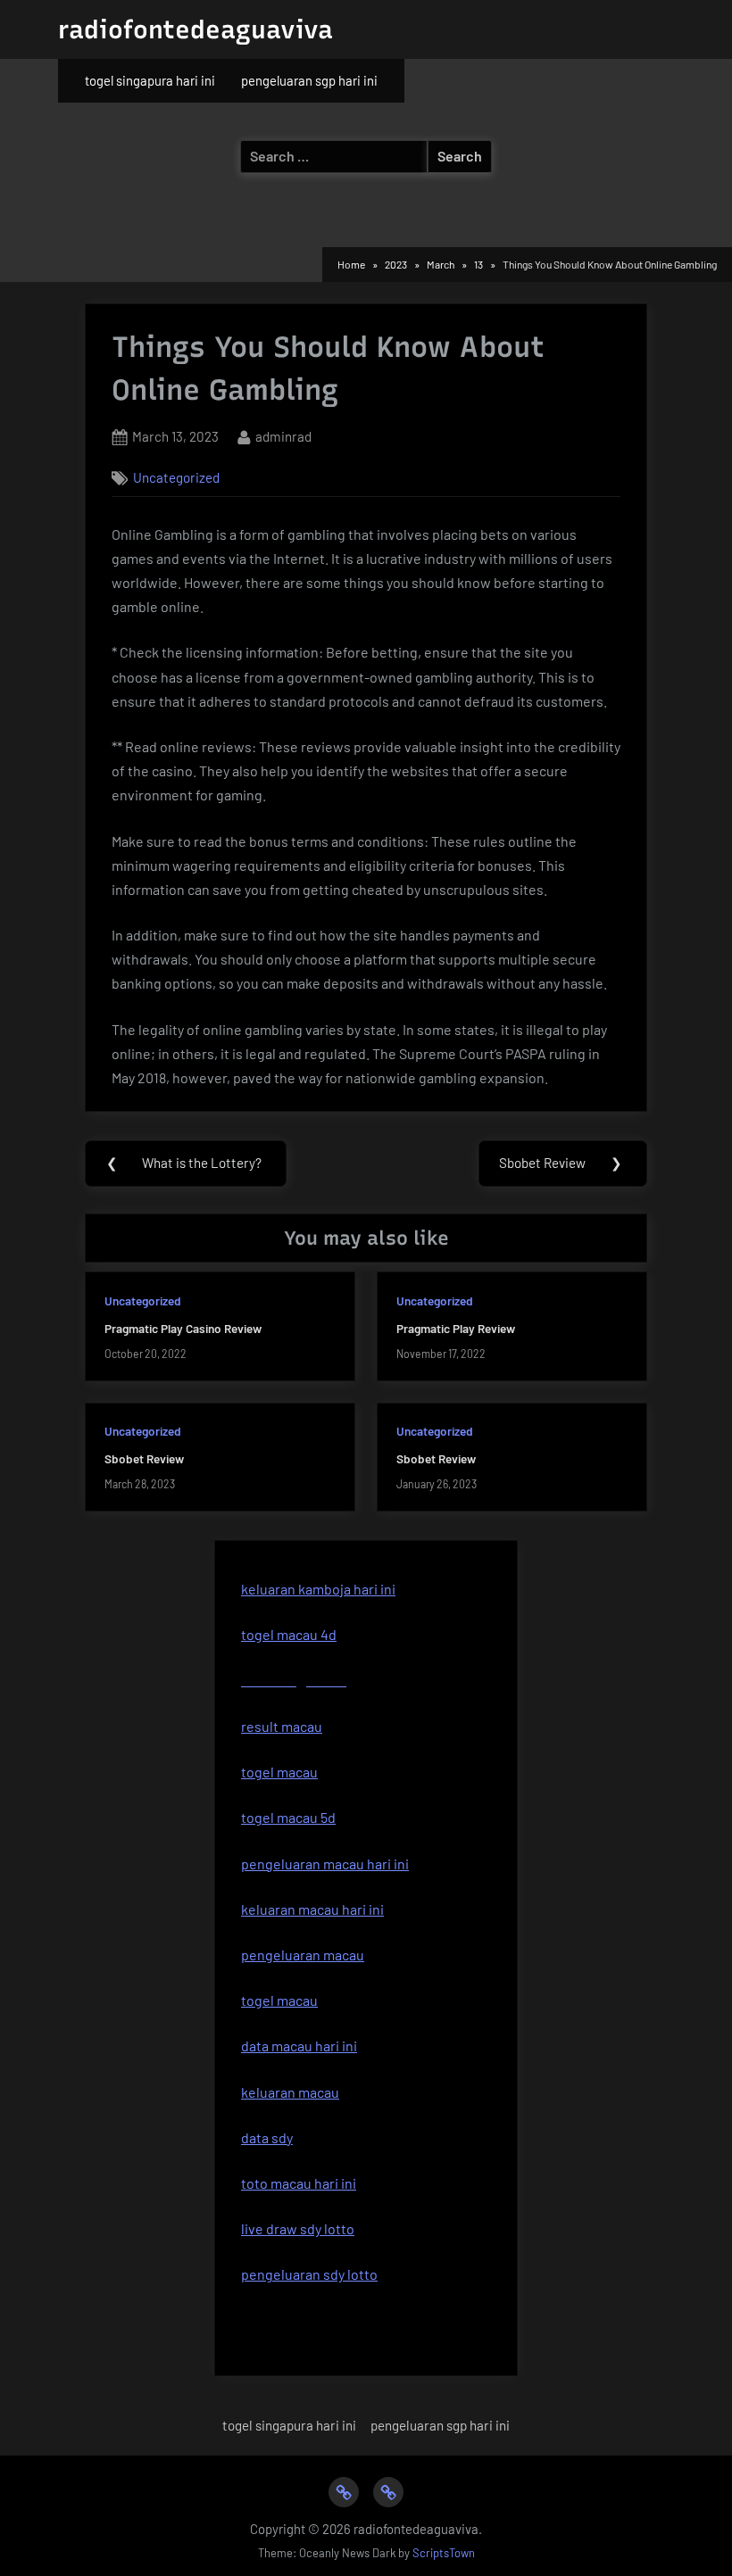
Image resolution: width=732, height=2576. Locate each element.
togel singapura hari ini (150, 80)
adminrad (283, 436)
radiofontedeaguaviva (195, 29)
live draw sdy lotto (298, 2228)
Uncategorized (176, 477)
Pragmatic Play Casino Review (183, 1328)
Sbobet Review (144, 1458)
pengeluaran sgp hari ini (309, 80)
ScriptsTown (444, 2553)
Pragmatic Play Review (456, 1328)
